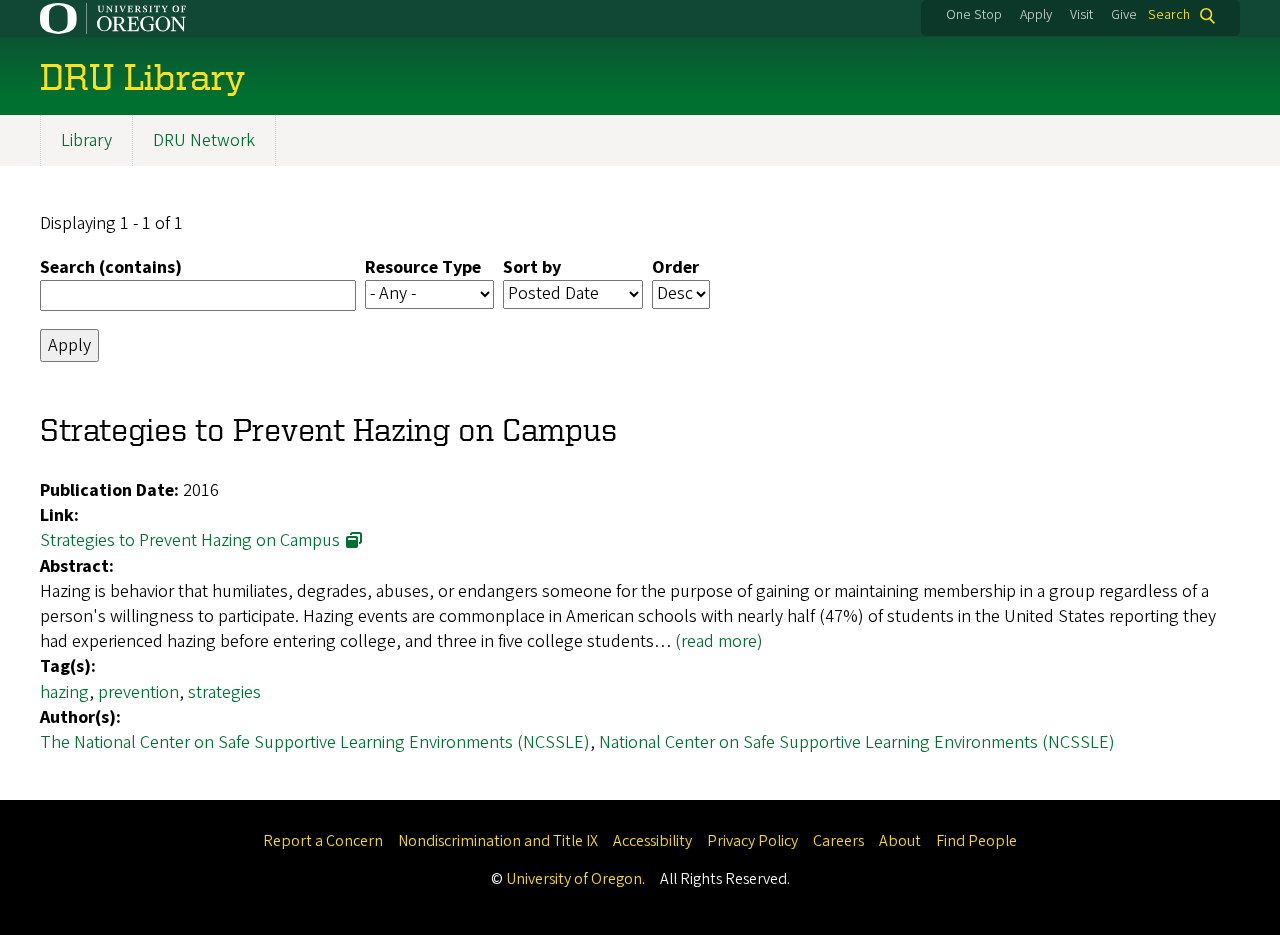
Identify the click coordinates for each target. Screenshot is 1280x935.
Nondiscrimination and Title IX (498, 841)
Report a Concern (323, 841)
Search (1169, 15)
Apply (1036, 15)
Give (1124, 15)
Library (86, 140)
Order (675, 267)
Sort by (532, 267)
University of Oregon (574, 879)
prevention (138, 692)
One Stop (974, 15)
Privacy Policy (752, 841)
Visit (1081, 15)
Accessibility (652, 841)
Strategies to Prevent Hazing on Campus (190, 540)
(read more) (719, 641)
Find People (976, 841)
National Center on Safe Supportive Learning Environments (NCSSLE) (857, 742)
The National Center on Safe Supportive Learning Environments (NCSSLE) (315, 742)
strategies (224, 692)
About (900, 841)
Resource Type (423, 267)
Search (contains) (111, 267)
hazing (64, 692)
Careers (838, 841)
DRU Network (204, 140)
